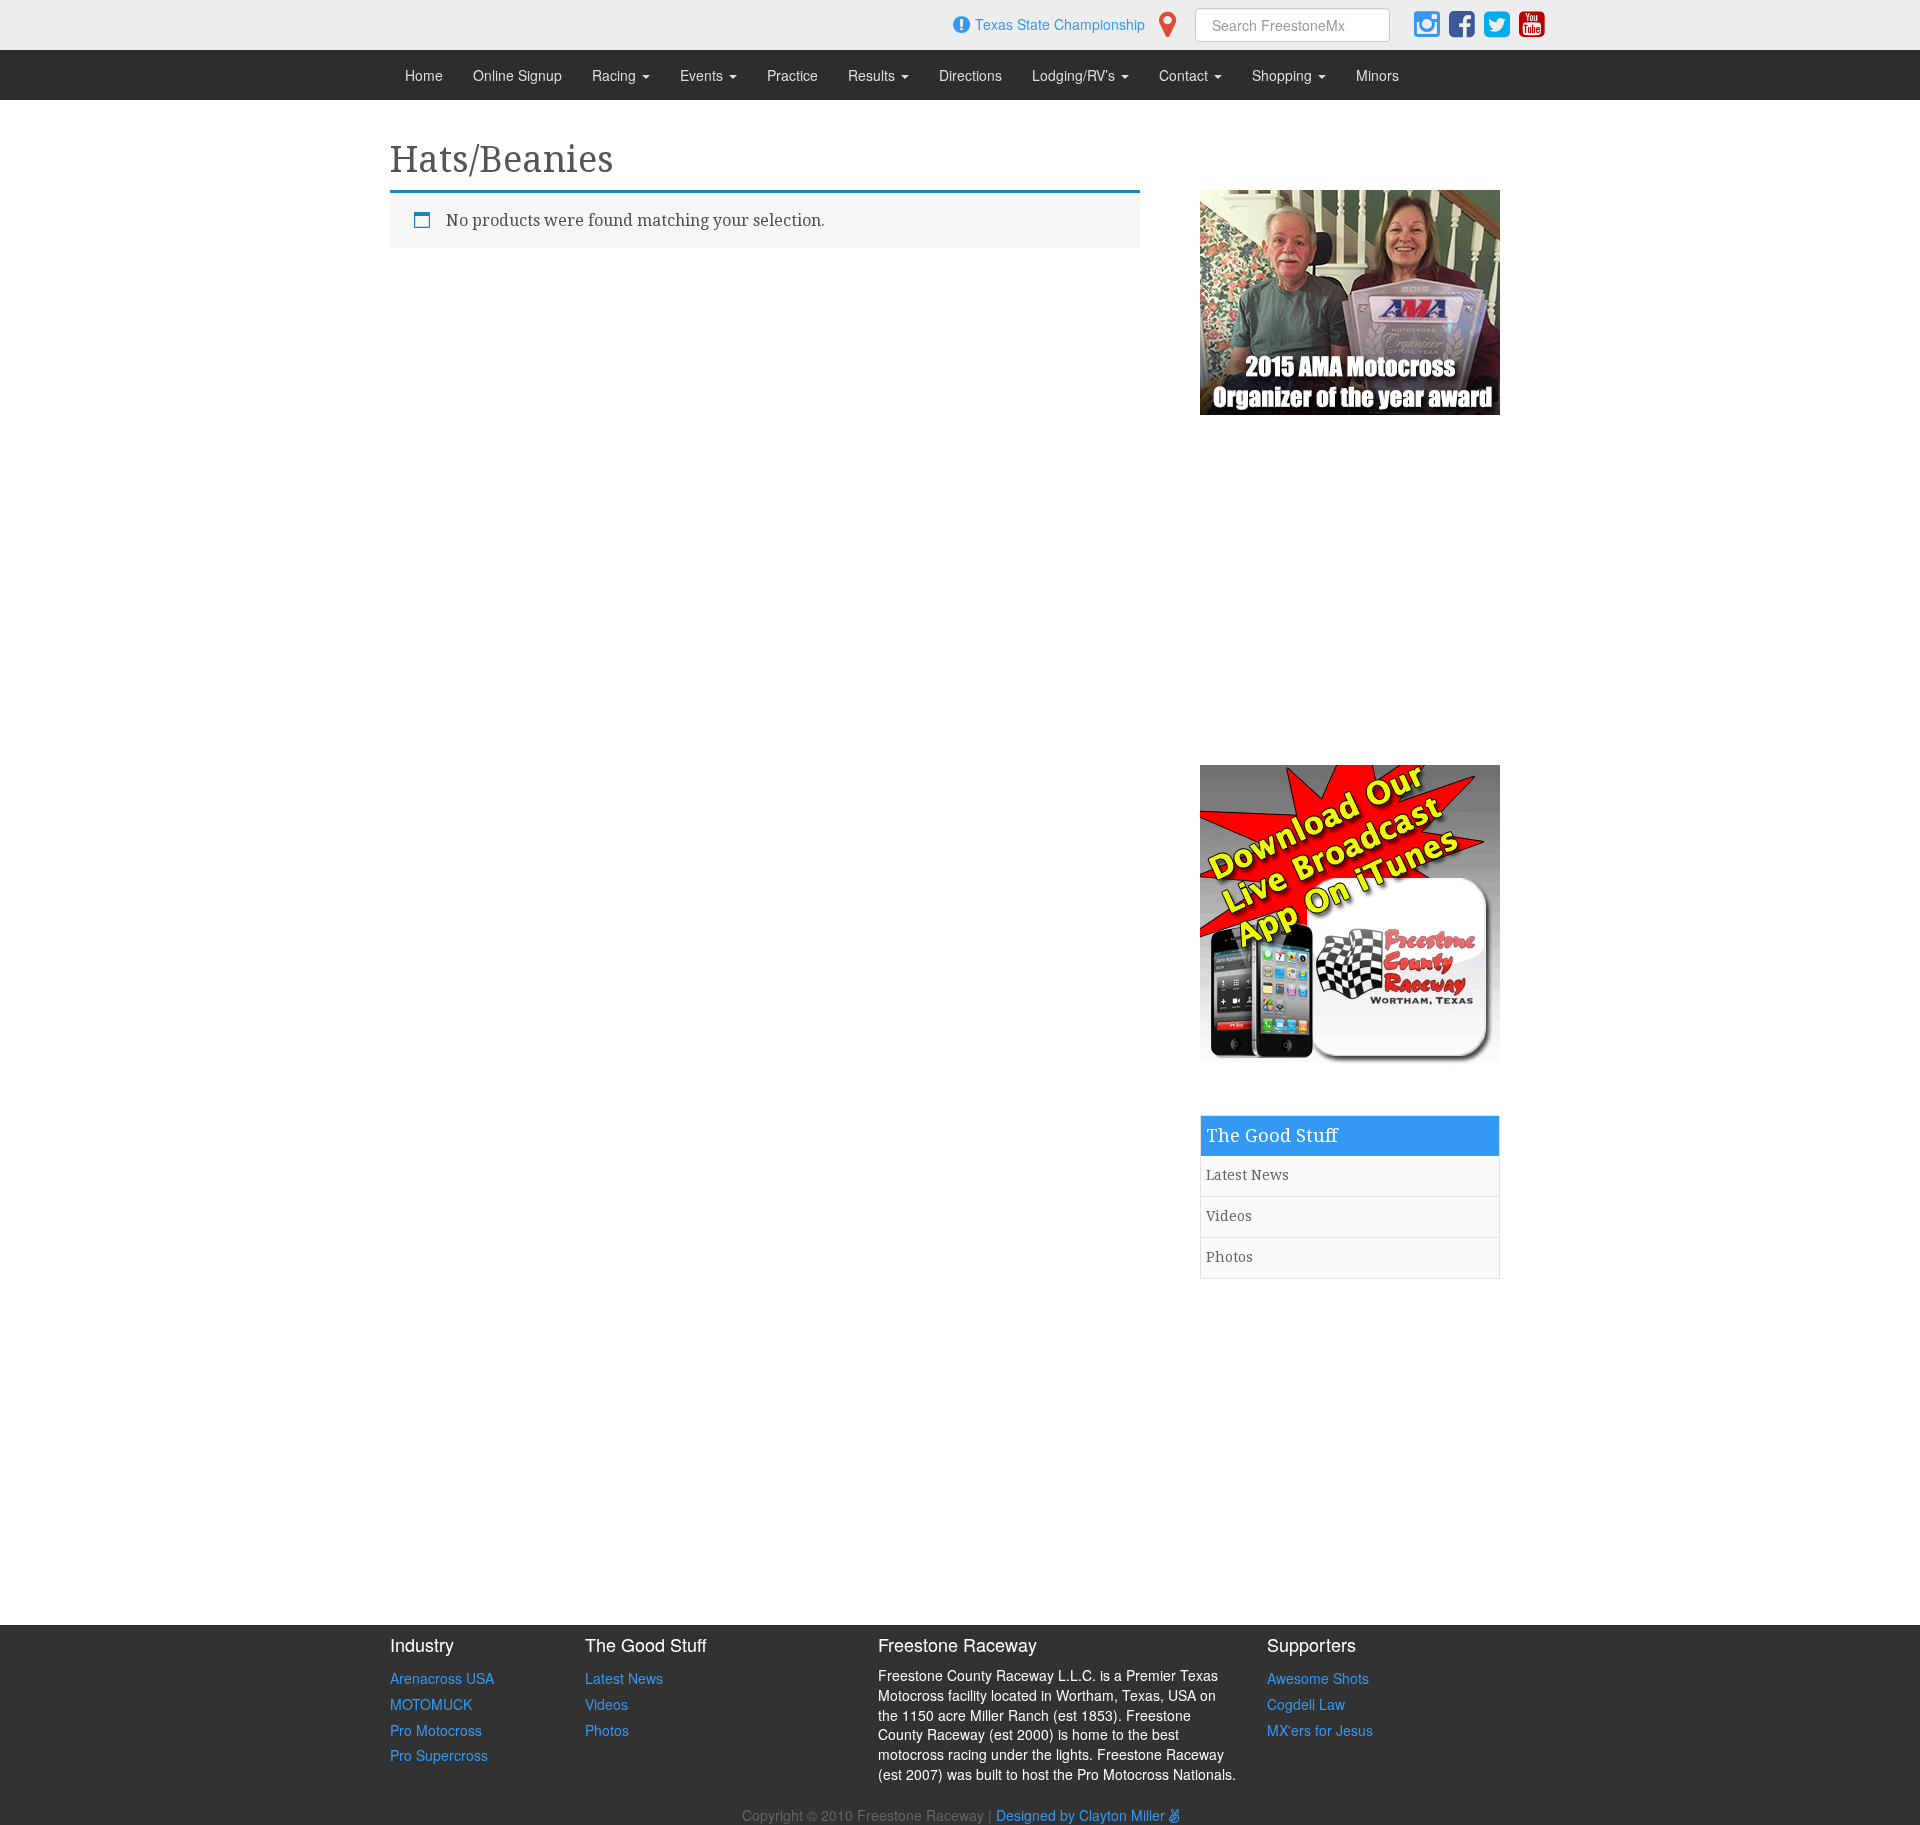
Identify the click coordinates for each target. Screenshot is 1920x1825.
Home (424, 75)
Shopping (1284, 75)
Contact (1185, 75)
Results (873, 75)
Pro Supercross (439, 1755)
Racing (616, 75)
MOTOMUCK (431, 1704)
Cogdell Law (1306, 1704)
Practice (792, 75)
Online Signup (517, 75)
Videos (1229, 1216)
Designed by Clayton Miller (1082, 1815)
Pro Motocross (436, 1730)
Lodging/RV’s (1075, 75)
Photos (1229, 1257)
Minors (1377, 75)
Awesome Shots (1318, 1678)
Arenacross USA (442, 1678)
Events (703, 75)
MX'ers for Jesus (1320, 1730)
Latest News (1247, 1175)
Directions (970, 75)
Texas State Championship (1060, 24)
